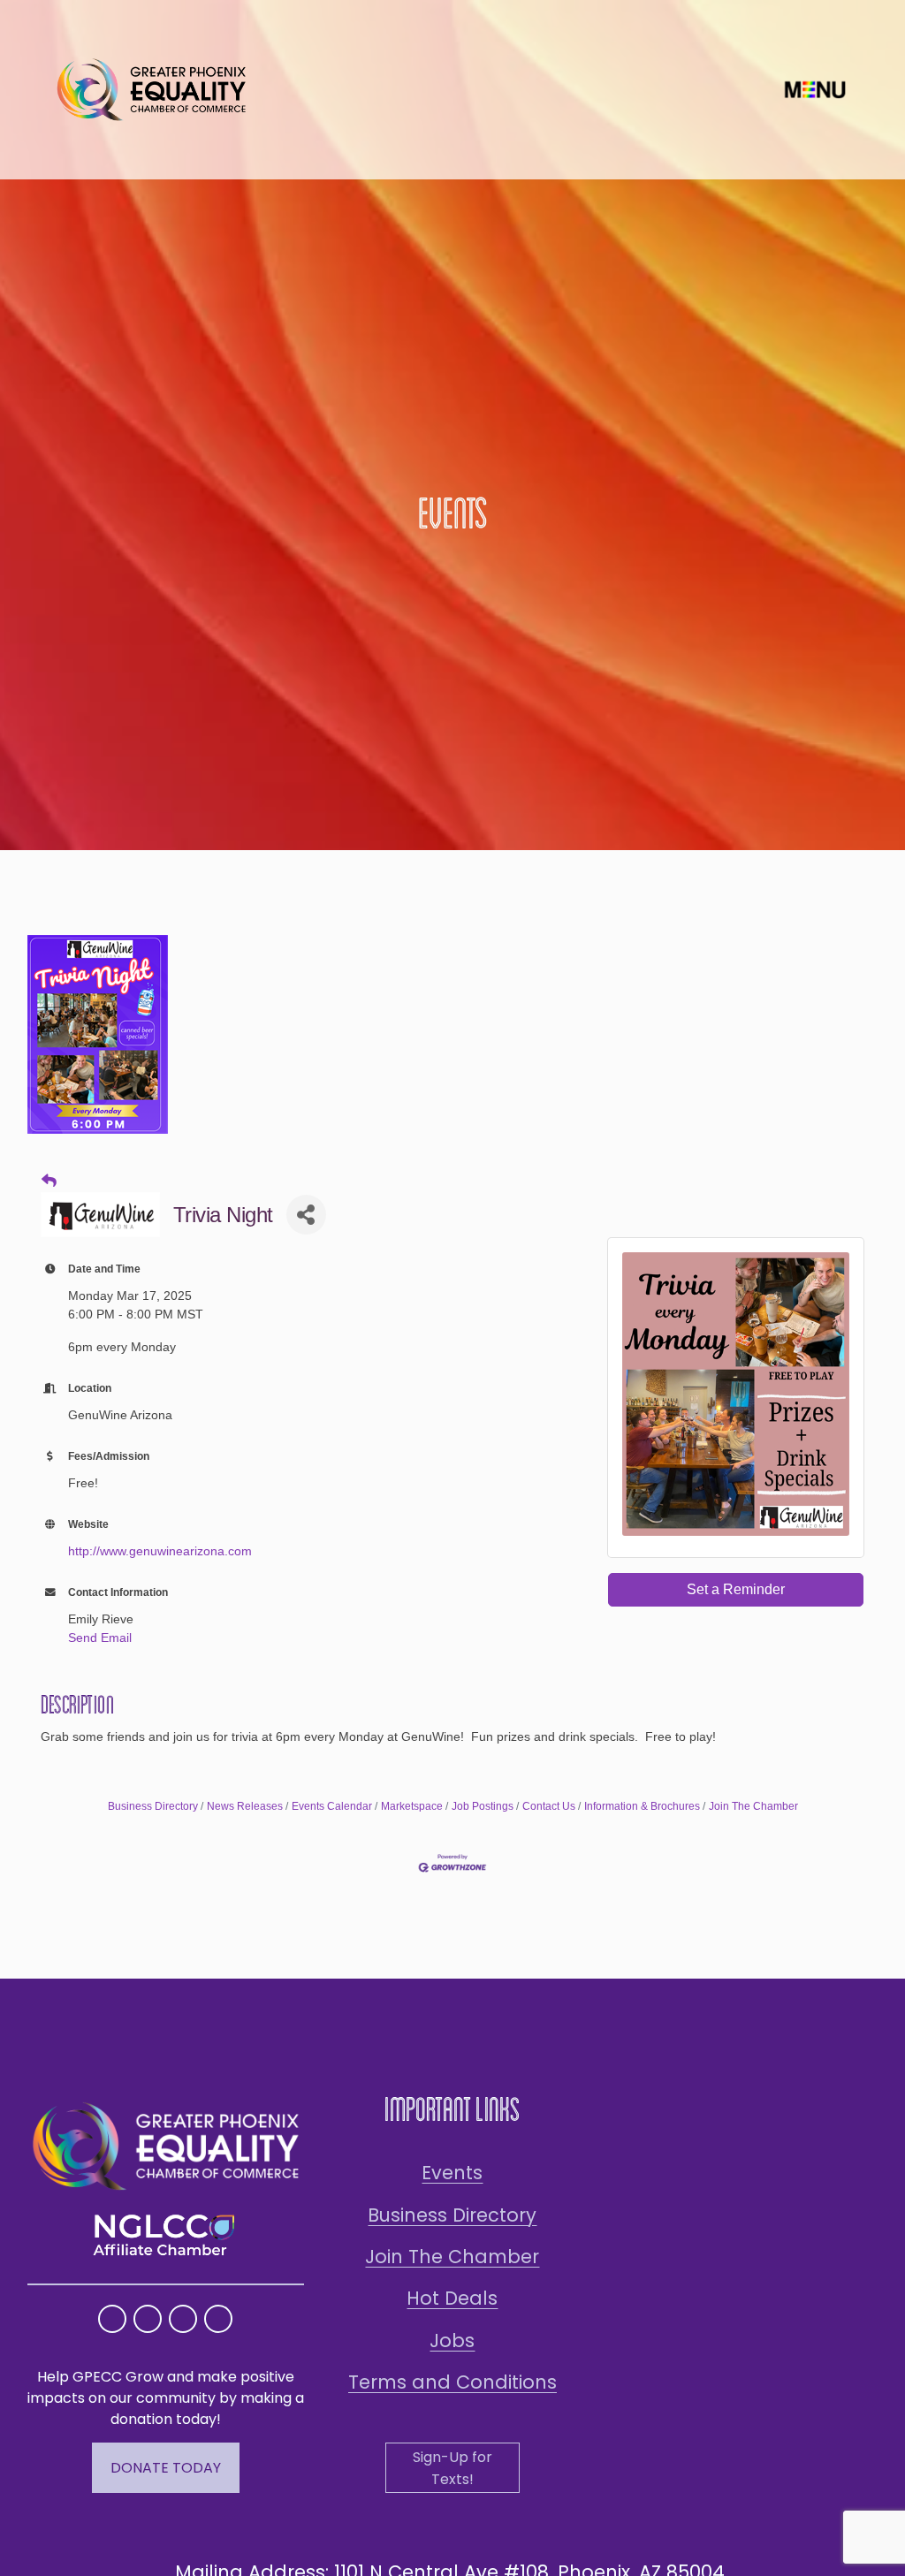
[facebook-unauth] (148, 2319)
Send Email (100, 1638)
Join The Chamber (753, 1806)
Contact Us (549, 1806)
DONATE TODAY (166, 2468)
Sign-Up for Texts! (452, 2468)
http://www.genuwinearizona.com (160, 1551)
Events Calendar (332, 1806)
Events (452, 2173)
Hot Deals (452, 2298)
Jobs (452, 2340)
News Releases (245, 1806)
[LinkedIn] (218, 2319)
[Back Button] (49, 1182)
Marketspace (412, 1806)
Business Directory (153, 1806)
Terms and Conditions (452, 2382)
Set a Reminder (736, 1589)
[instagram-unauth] (112, 2319)
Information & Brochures (642, 1806)
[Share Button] (306, 1215)
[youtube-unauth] (183, 2319)
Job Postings (483, 1806)
